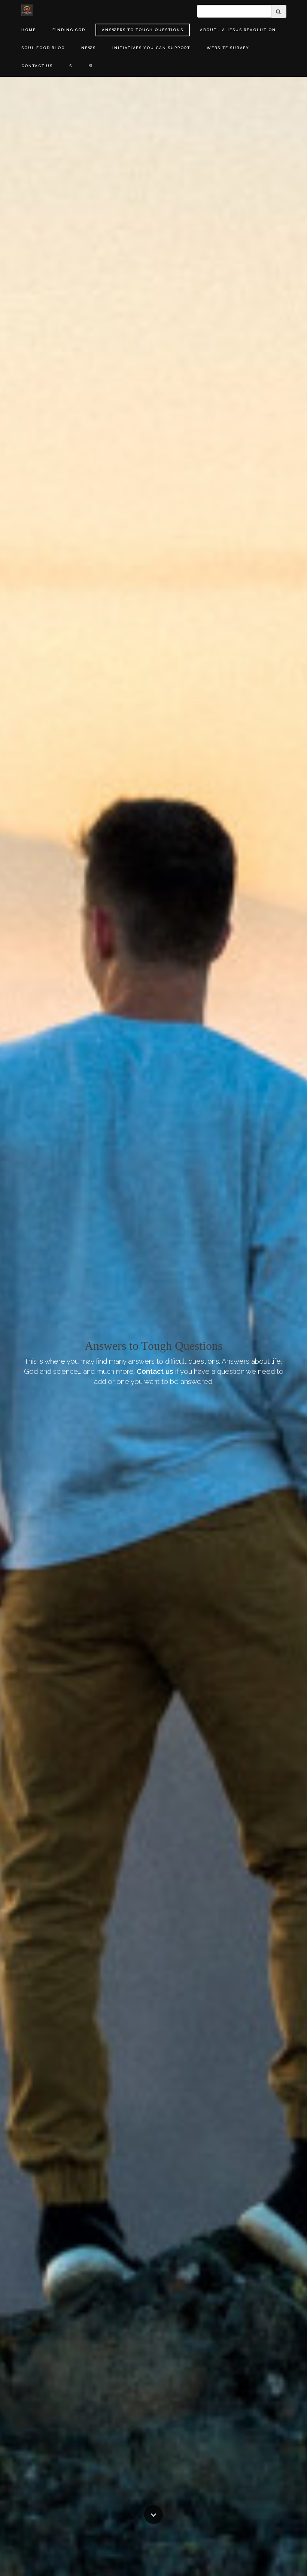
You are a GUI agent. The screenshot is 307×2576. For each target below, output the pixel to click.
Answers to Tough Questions (143, 30)
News (89, 48)
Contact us (155, 1371)
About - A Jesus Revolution (238, 30)
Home (29, 30)
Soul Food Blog (43, 48)
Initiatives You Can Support (151, 48)
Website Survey (228, 48)
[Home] (27, 10)
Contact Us (37, 66)
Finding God (69, 30)
